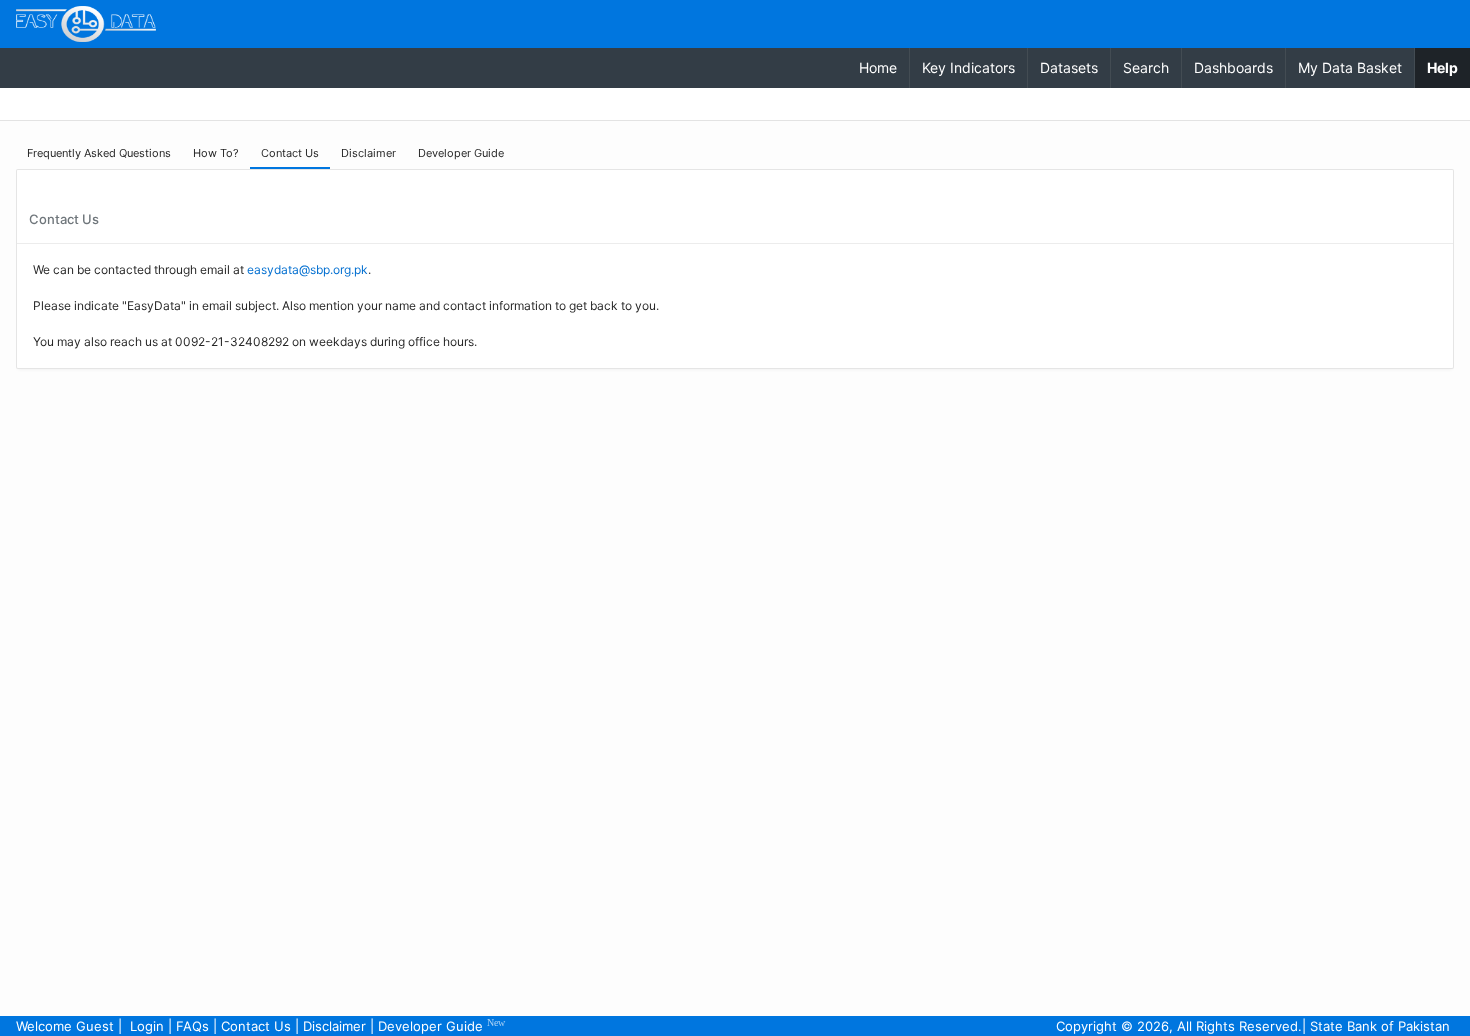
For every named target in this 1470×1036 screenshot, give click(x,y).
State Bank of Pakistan (1380, 1026)
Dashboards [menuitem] (1233, 67)
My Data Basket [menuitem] (1350, 67)
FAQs (192, 1026)
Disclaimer (334, 1026)
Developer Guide (441, 1025)
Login (147, 1026)
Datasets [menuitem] (1069, 67)
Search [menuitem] (1146, 67)
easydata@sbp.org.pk (307, 269)
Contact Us (256, 1026)
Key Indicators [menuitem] (968, 67)
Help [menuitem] (1448, 67)
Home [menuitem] (878, 67)
